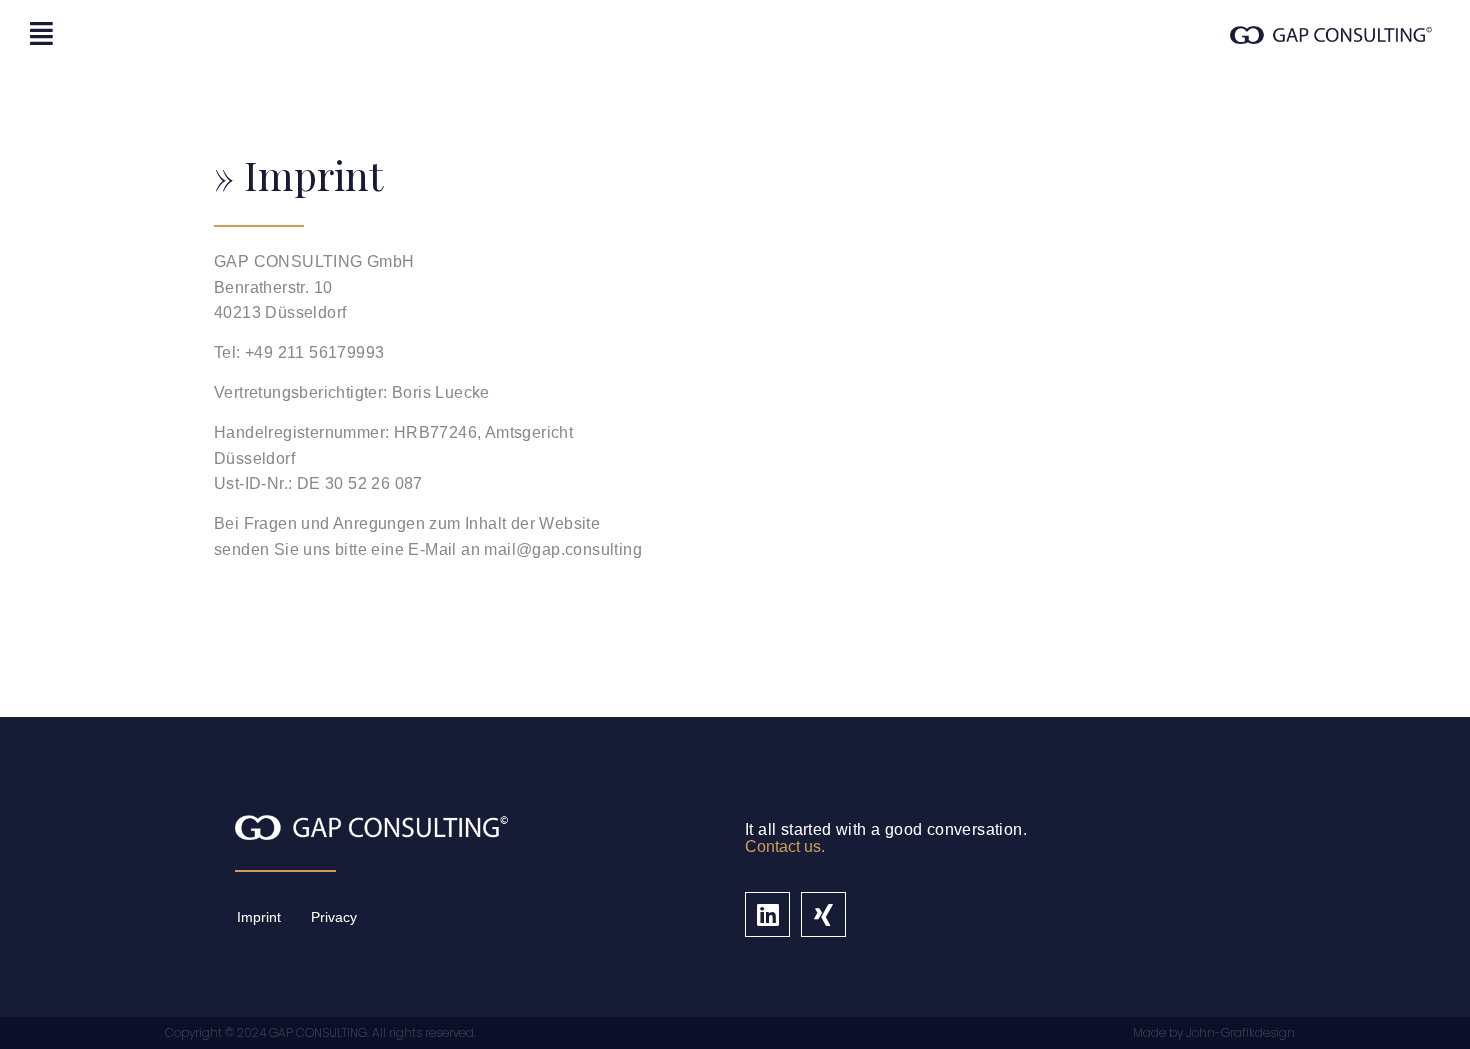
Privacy (334, 917)
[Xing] (823, 914)
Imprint (259, 917)
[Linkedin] (767, 914)
